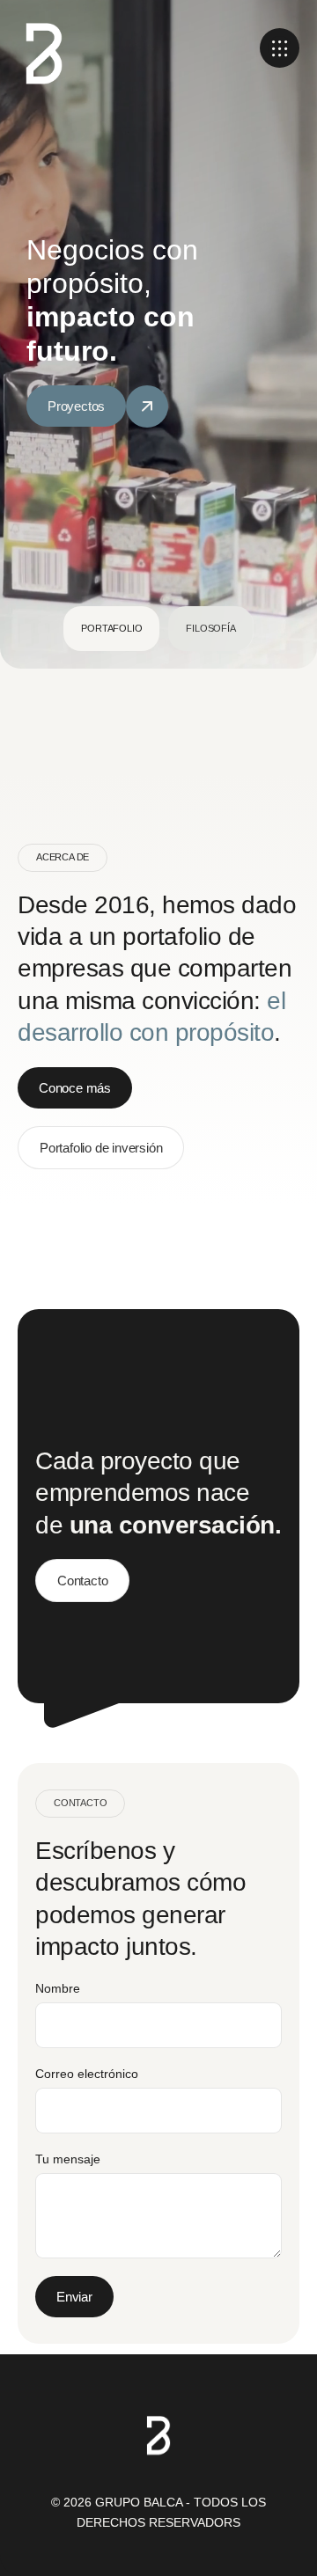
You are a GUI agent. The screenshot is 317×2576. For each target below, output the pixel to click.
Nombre (58, 1988)
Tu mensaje (68, 2159)
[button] (280, 48)
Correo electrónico (87, 2074)
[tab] (111, 629)
